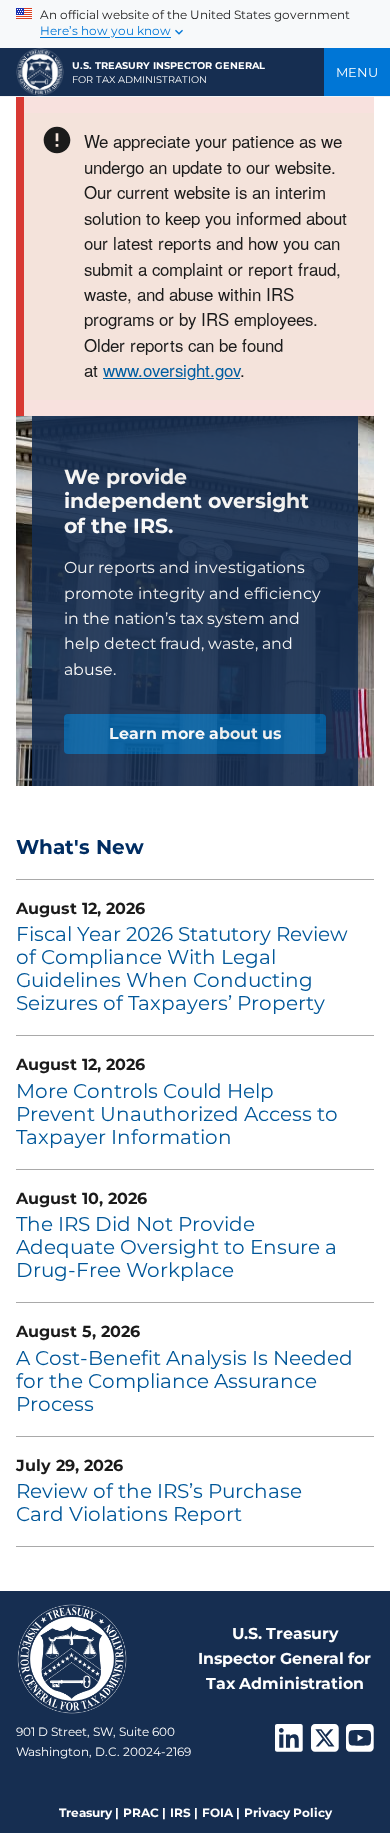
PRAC (141, 1812)
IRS (180, 1812)
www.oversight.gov (171, 370)
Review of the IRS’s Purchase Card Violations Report (159, 1502)
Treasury (85, 1812)
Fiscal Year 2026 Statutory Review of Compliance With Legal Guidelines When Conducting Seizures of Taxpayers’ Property (182, 968)
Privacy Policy (288, 1812)
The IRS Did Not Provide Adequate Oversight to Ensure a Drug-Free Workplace (176, 1247)
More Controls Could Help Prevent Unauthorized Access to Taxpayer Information (177, 1114)
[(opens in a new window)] (289, 1744)
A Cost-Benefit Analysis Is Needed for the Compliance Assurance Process (184, 1381)
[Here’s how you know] (195, 24)
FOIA (217, 1812)
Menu (357, 72)
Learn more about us (195, 733)
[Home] (40, 72)
